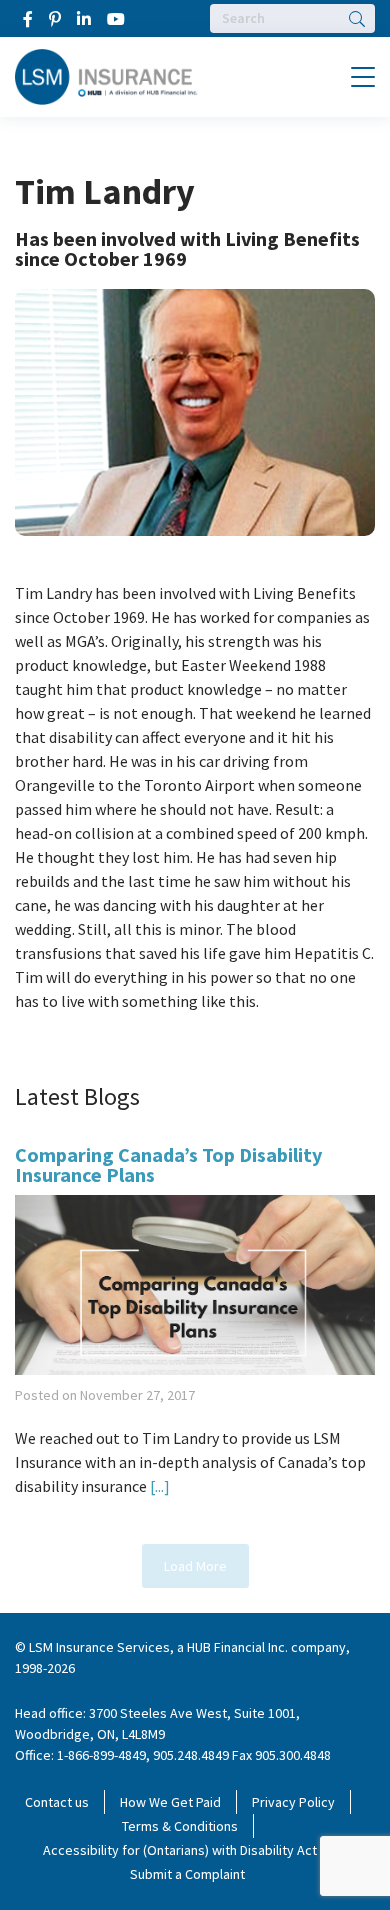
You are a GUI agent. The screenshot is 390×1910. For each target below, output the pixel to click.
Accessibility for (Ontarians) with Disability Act (180, 1850)
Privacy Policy (293, 1802)
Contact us (57, 1802)
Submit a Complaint (187, 1874)
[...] (158, 1486)
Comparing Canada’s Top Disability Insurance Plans (168, 1164)
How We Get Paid (170, 1802)
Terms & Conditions (180, 1826)
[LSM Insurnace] (106, 75)
